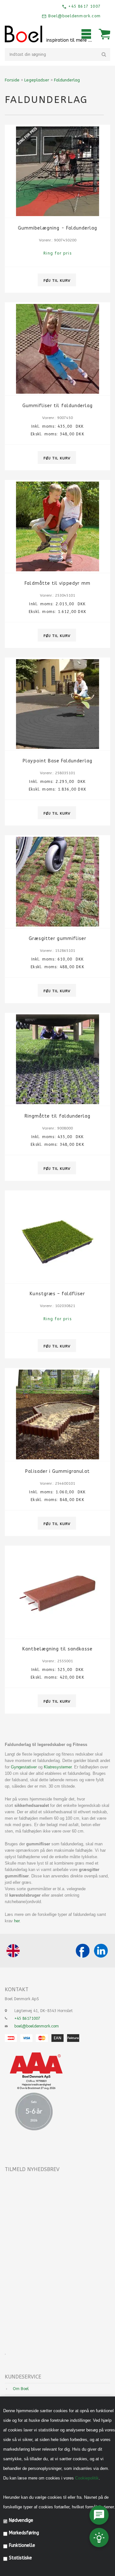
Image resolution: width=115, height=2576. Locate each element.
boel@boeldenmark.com (37, 2026)
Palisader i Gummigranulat (57, 1471)
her (17, 1921)
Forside (12, 80)
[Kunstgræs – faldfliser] (57, 1237)
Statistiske (20, 2558)
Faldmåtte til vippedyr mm (57, 583)
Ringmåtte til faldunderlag (57, 1116)
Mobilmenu (86, 34)
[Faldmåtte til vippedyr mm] (57, 526)
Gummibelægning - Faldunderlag (57, 228)
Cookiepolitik (87, 2478)
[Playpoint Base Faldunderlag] (57, 704)
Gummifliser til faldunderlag (57, 406)
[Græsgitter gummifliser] (57, 882)
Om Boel (21, 2389)
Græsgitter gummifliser (57, 939)
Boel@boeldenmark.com (74, 16)
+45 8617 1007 (84, 6)
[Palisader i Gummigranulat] (57, 1414)
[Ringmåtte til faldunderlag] (57, 1059)
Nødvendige (21, 2520)
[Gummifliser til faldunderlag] (57, 349)
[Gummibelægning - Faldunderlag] (57, 171)
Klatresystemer (58, 1767)
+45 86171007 (27, 2018)
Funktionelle (22, 2545)
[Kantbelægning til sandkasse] (57, 1592)
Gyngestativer (24, 1767)
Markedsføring (24, 2533)
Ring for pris (57, 253)
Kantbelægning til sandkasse (57, 1649)
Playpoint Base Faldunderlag (57, 761)
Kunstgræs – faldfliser (57, 1294)
